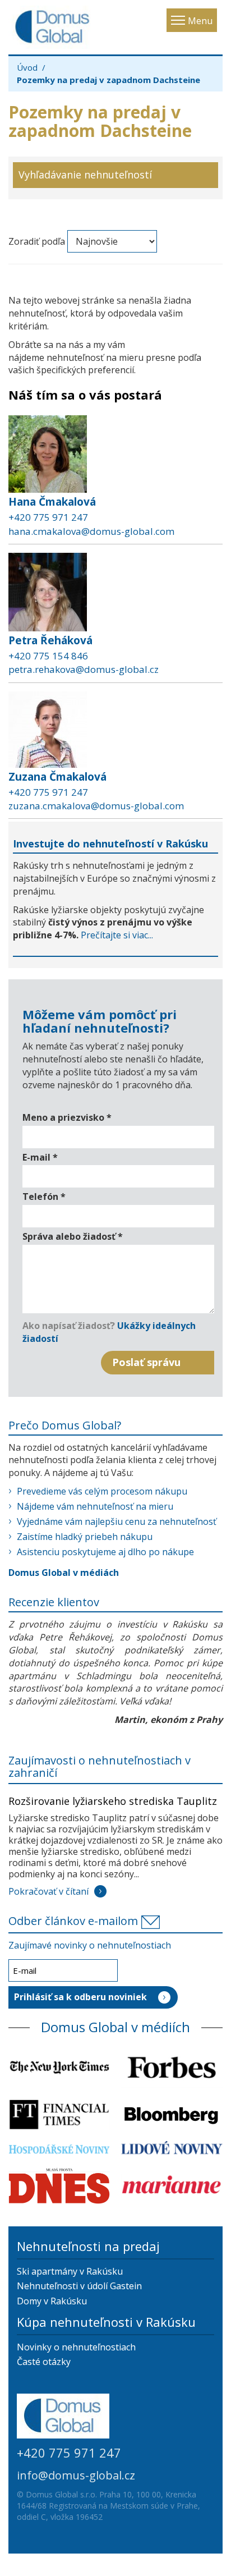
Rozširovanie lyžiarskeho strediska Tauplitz (113, 1801)
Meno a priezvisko (67, 1117)
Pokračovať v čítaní (48, 1891)
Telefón (44, 1197)
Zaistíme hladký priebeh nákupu (85, 1537)
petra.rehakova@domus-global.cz (84, 669)
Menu (200, 21)
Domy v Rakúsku (52, 2301)
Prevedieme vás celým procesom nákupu (102, 1491)
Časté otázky (44, 2362)
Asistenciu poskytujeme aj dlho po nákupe (105, 1552)
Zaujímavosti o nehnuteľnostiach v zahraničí (100, 1766)
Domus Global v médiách (64, 1573)
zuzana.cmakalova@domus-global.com (96, 806)
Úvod (27, 67)
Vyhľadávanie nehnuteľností (85, 175)
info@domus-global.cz (76, 2475)
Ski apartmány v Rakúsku (70, 2271)
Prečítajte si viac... (117, 935)
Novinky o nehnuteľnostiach (76, 2347)
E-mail (40, 1157)
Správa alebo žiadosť (73, 1236)
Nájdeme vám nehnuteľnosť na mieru (95, 1506)
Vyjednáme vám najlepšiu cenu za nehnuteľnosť (117, 1521)
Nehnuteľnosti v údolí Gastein (79, 2286)
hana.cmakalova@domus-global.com (91, 531)
